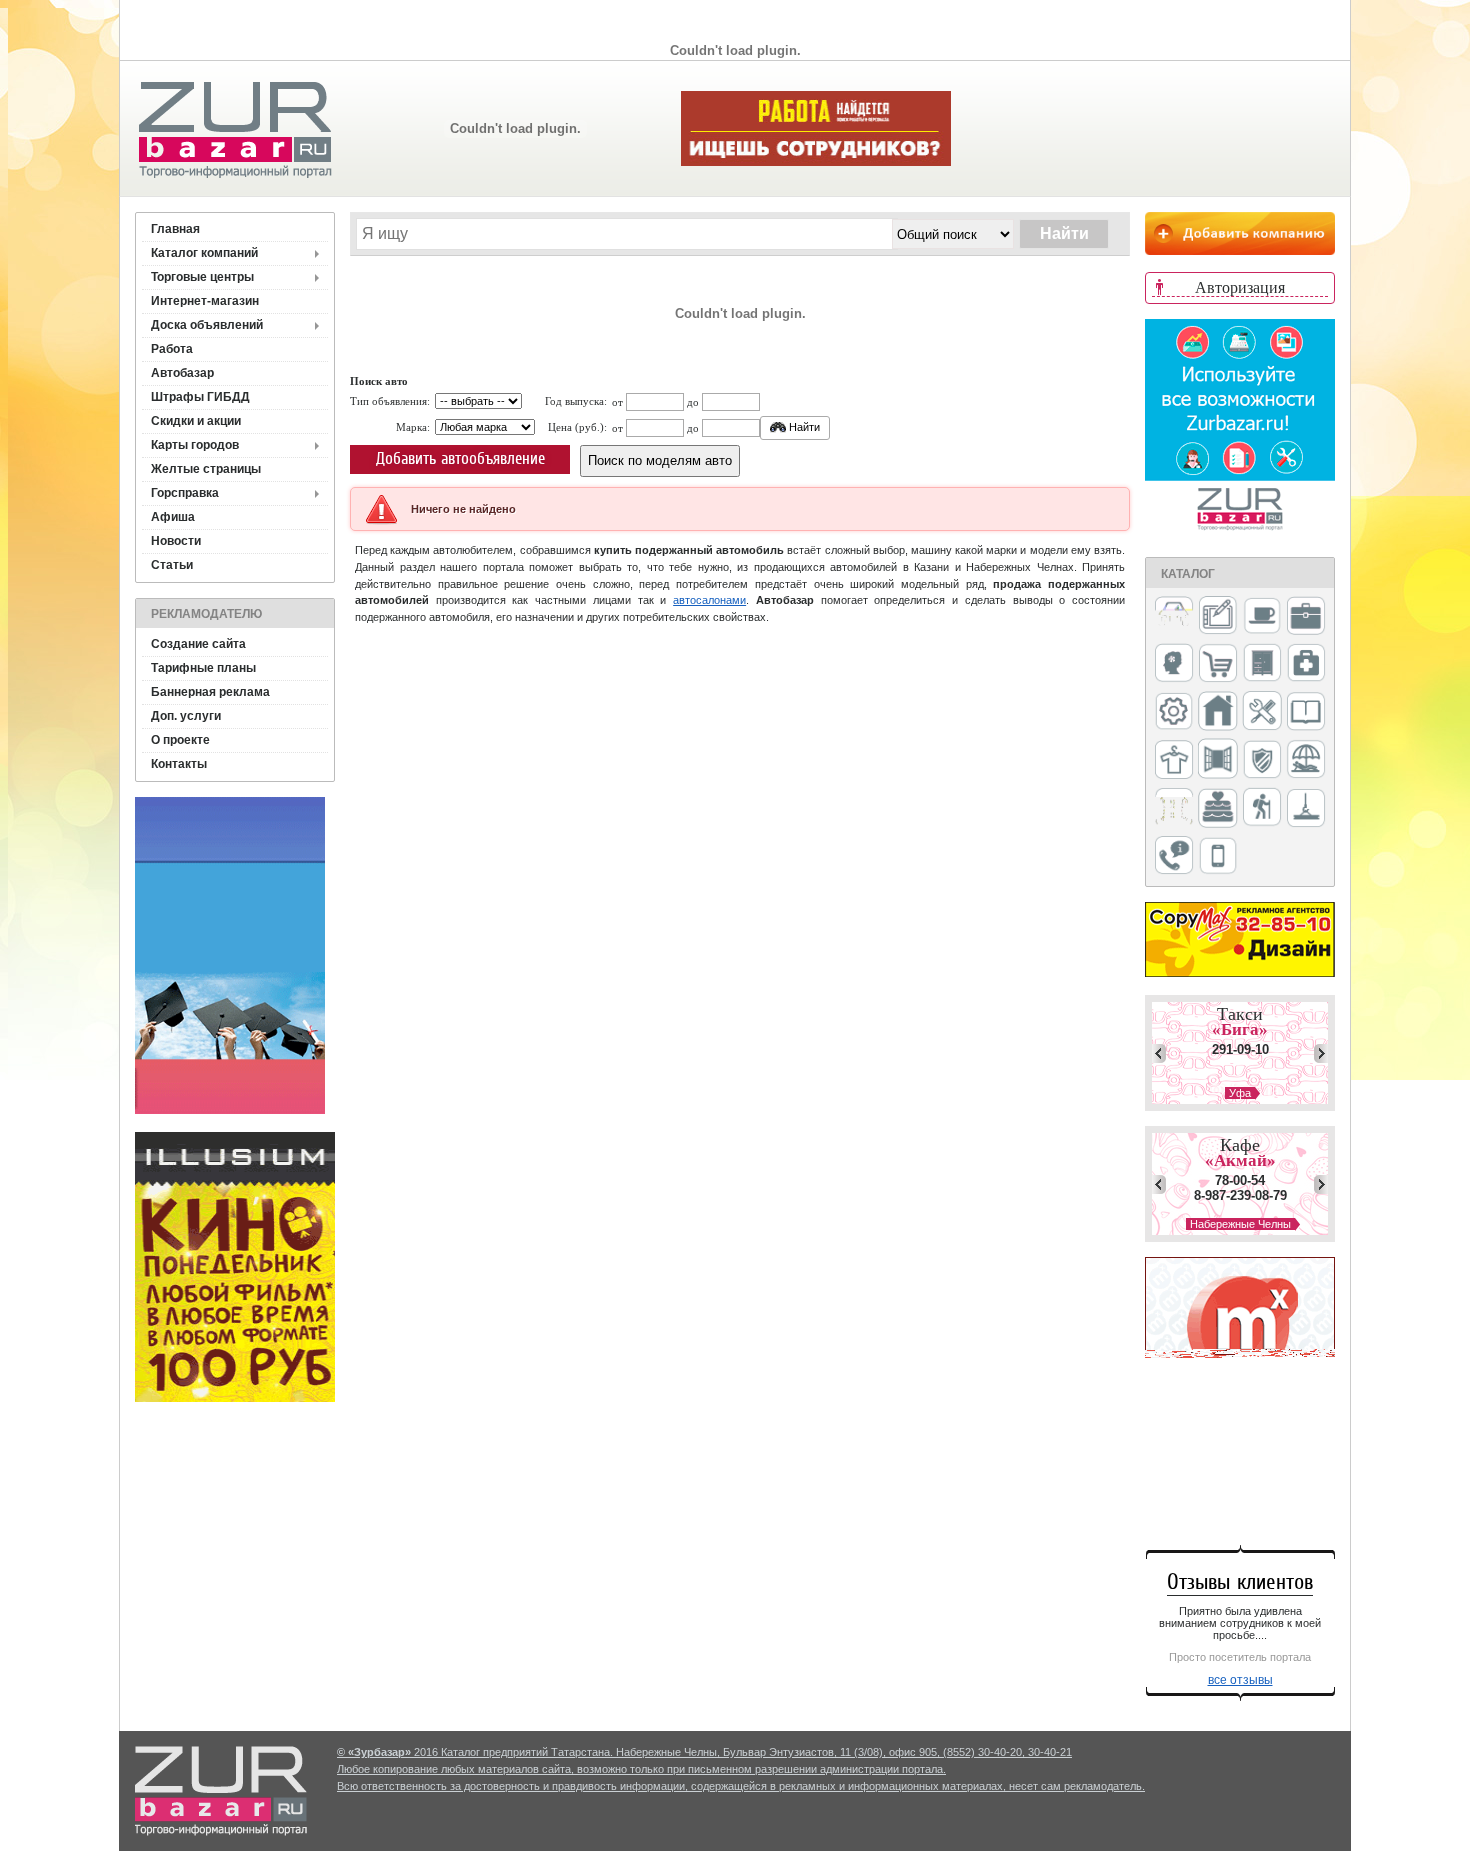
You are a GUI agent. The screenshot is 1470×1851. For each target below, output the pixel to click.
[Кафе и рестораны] (1262, 618)
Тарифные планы (203, 668)
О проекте (180, 740)
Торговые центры (202, 277)
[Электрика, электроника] (1218, 857)
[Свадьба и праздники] (1218, 809)
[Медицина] (1306, 664)
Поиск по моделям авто (660, 460)
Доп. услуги (186, 716)
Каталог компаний (204, 253)
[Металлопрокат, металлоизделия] (1174, 713)
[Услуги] (1174, 856)
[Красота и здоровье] (1174, 664)
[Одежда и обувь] (1174, 761)
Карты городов (195, 445)
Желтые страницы (206, 469)
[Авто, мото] (1174, 617)
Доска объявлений (207, 325)
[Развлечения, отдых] (1306, 760)
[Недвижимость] (1218, 712)
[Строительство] (1306, 809)
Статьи (172, 565)
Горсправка (185, 493)
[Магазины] (1218, 664)
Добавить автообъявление (460, 458)
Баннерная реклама (210, 692)
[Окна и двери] (1218, 760)
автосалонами (709, 600)
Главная (175, 229)
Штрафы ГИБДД (200, 397)
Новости (176, 541)
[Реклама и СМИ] (1174, 808)
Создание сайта (198, 644)
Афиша (173, 517)
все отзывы (1240, 1680)
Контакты (179, 764)
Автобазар (182, 373)
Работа (172, 349)
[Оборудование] (1262, 712)
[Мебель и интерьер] (1262, 664)
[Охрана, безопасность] (1262, 761)
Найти (803, 427)
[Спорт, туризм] (1262, 808)
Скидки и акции (196, 421)
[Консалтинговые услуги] (1306, 617)
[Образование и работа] (1306, 712)
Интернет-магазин (205, 301)
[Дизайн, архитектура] (1218, 617)
